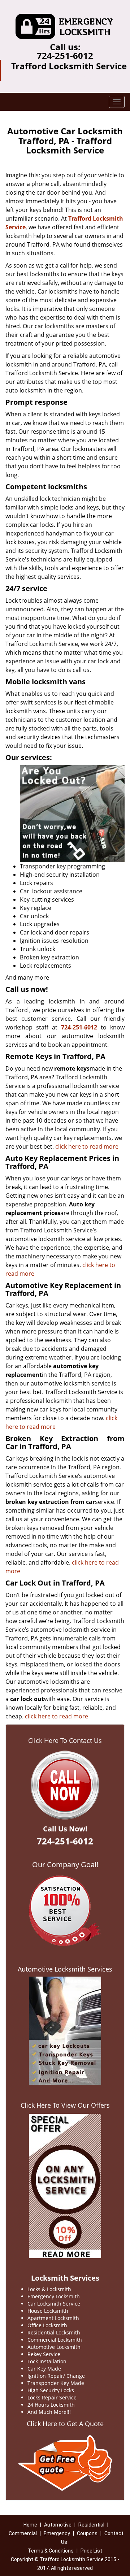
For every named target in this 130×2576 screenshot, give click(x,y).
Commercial (23, 2533)
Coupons (87, 2533)
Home (30, 2525)
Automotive (58, 2525)
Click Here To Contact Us (65, 1740)
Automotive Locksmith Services (65, 1969)
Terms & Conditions (51, 2551)
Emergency (57, 2533)
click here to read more (87, 1146)
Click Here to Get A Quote (65, 2424)
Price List (91, 2551)
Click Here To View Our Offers (65, 2105)
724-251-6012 (65, 55)
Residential (91, 2525)
